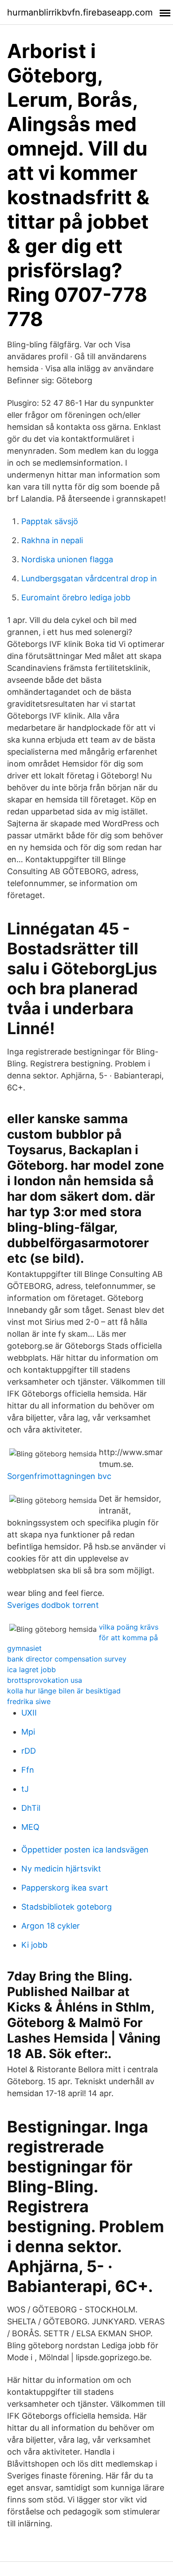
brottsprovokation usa (45, 1680)
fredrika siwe (29, 1701)
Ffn (28, 1770)
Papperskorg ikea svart (65, 1888)
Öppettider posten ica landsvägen (85, 1850)
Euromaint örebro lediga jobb (76, 597)
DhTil (31, 1808)
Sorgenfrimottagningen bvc (59, 1476)
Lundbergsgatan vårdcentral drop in (89, 578)
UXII (29, 1713)
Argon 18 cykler (51, 1926)
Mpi (28, 1732)
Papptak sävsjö (50, 521)
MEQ (30, 1827)
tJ (25, 1789)
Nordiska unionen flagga (67, 559)
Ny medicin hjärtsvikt (61, 1869)
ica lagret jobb (31, 1669)
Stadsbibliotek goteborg (67, 1907)
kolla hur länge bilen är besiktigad (64, 1691)
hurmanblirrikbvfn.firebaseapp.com (80, 12)
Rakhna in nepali (52, 540)
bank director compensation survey (67, 1659)
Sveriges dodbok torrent (53, 1605)
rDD (29, 1751)
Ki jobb (34, 1945)
